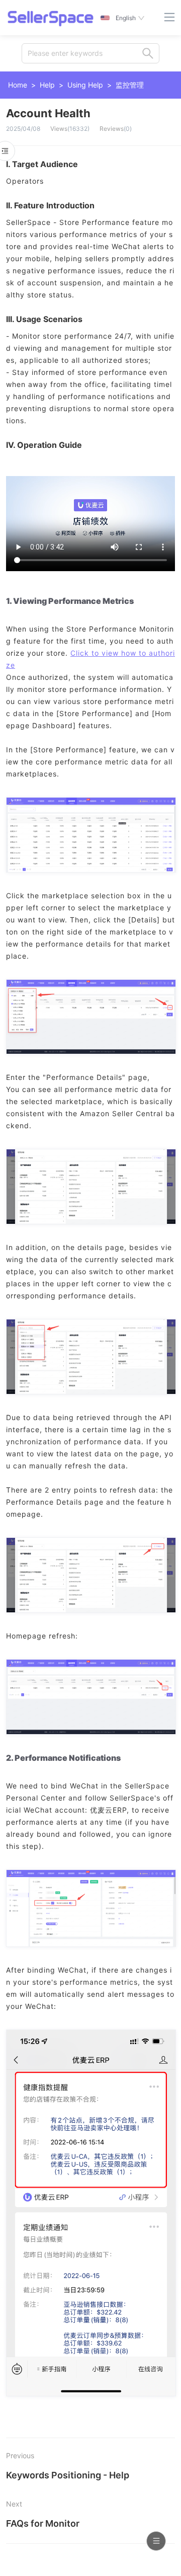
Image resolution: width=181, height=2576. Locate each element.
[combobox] (90, 53)
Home (18, 85)
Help (47, 85)
